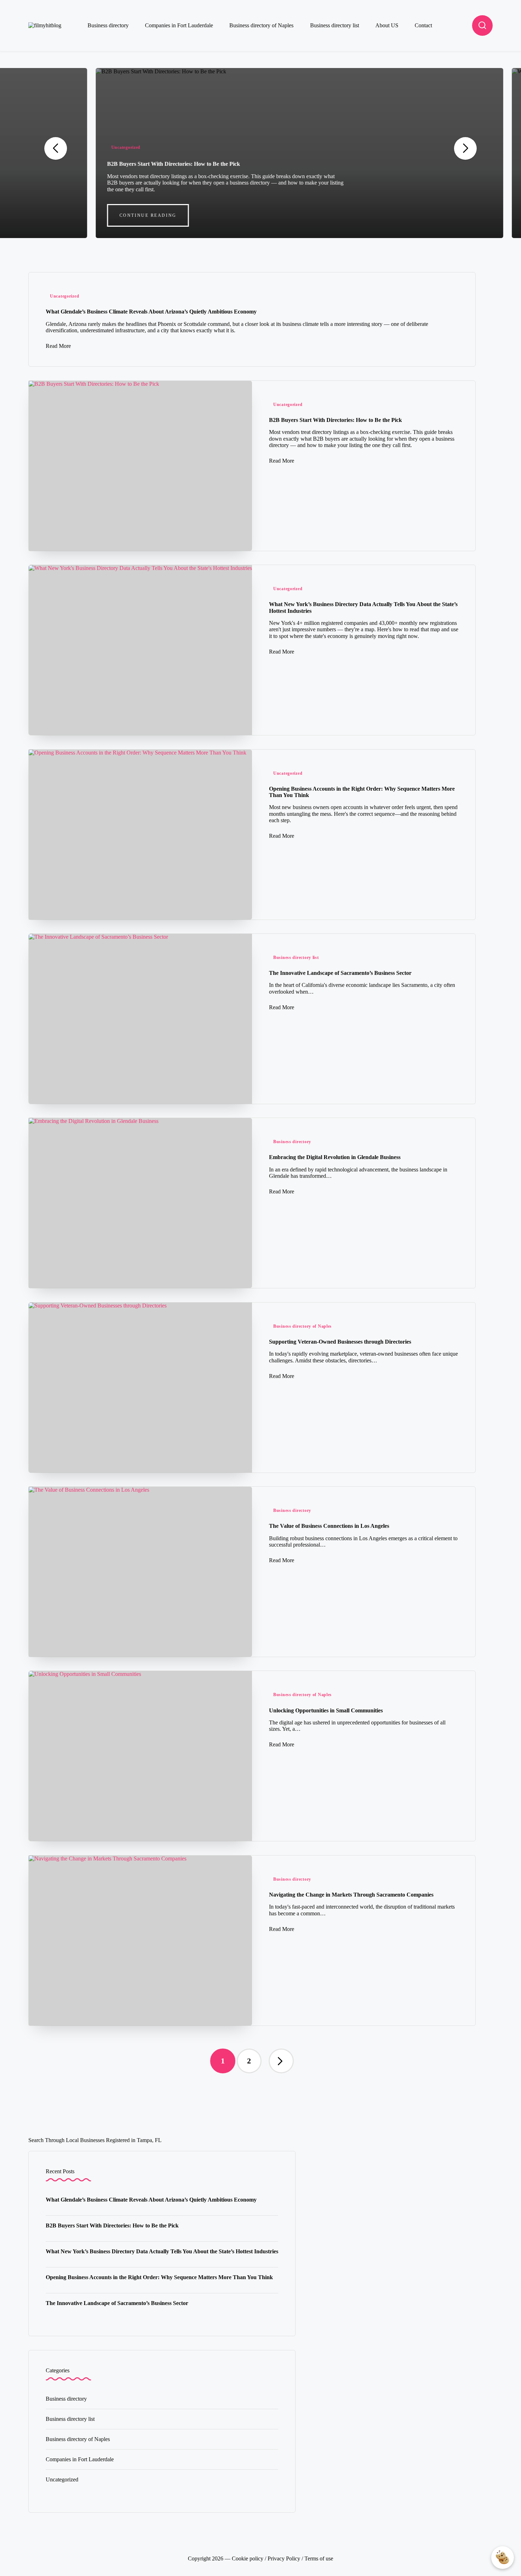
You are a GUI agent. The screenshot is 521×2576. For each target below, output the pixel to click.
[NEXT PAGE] (281, 2061)
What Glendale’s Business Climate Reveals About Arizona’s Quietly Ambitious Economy (151, 312)
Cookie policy (248, 2558)
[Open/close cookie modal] (503, 2558)
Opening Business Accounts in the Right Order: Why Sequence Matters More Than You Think (159, 2277)
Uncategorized (87, 147)
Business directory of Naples (302, 1326)
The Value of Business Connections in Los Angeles (329, 1526)
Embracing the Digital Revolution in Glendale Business (335, 1157)
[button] (109, 215)
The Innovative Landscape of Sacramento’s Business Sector (340, 973)
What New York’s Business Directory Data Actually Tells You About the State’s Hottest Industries (162, 2251)
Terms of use (319, 2558)
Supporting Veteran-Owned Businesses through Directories (340, 1342)
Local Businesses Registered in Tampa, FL (114, 2140)
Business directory (292, 1142)
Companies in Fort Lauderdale (80, 2459)
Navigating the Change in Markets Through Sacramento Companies (351, 1895)
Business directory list (296, 957)
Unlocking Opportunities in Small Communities (326, 1710)
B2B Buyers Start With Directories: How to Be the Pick (135, 164)
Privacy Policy (284, 2558)
